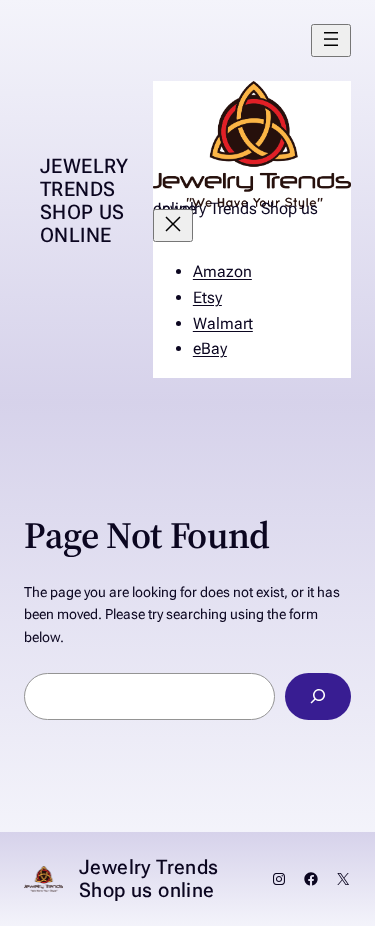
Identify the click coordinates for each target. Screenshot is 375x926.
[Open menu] (331, 40)
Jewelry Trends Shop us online (84, 200)
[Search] (318, 696)
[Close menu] (173, 225)
